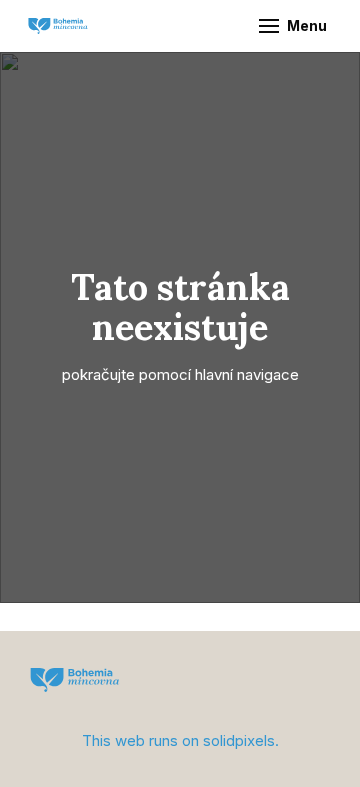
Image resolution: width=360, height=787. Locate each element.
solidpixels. (241, 740)
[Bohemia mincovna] (58, 26)
